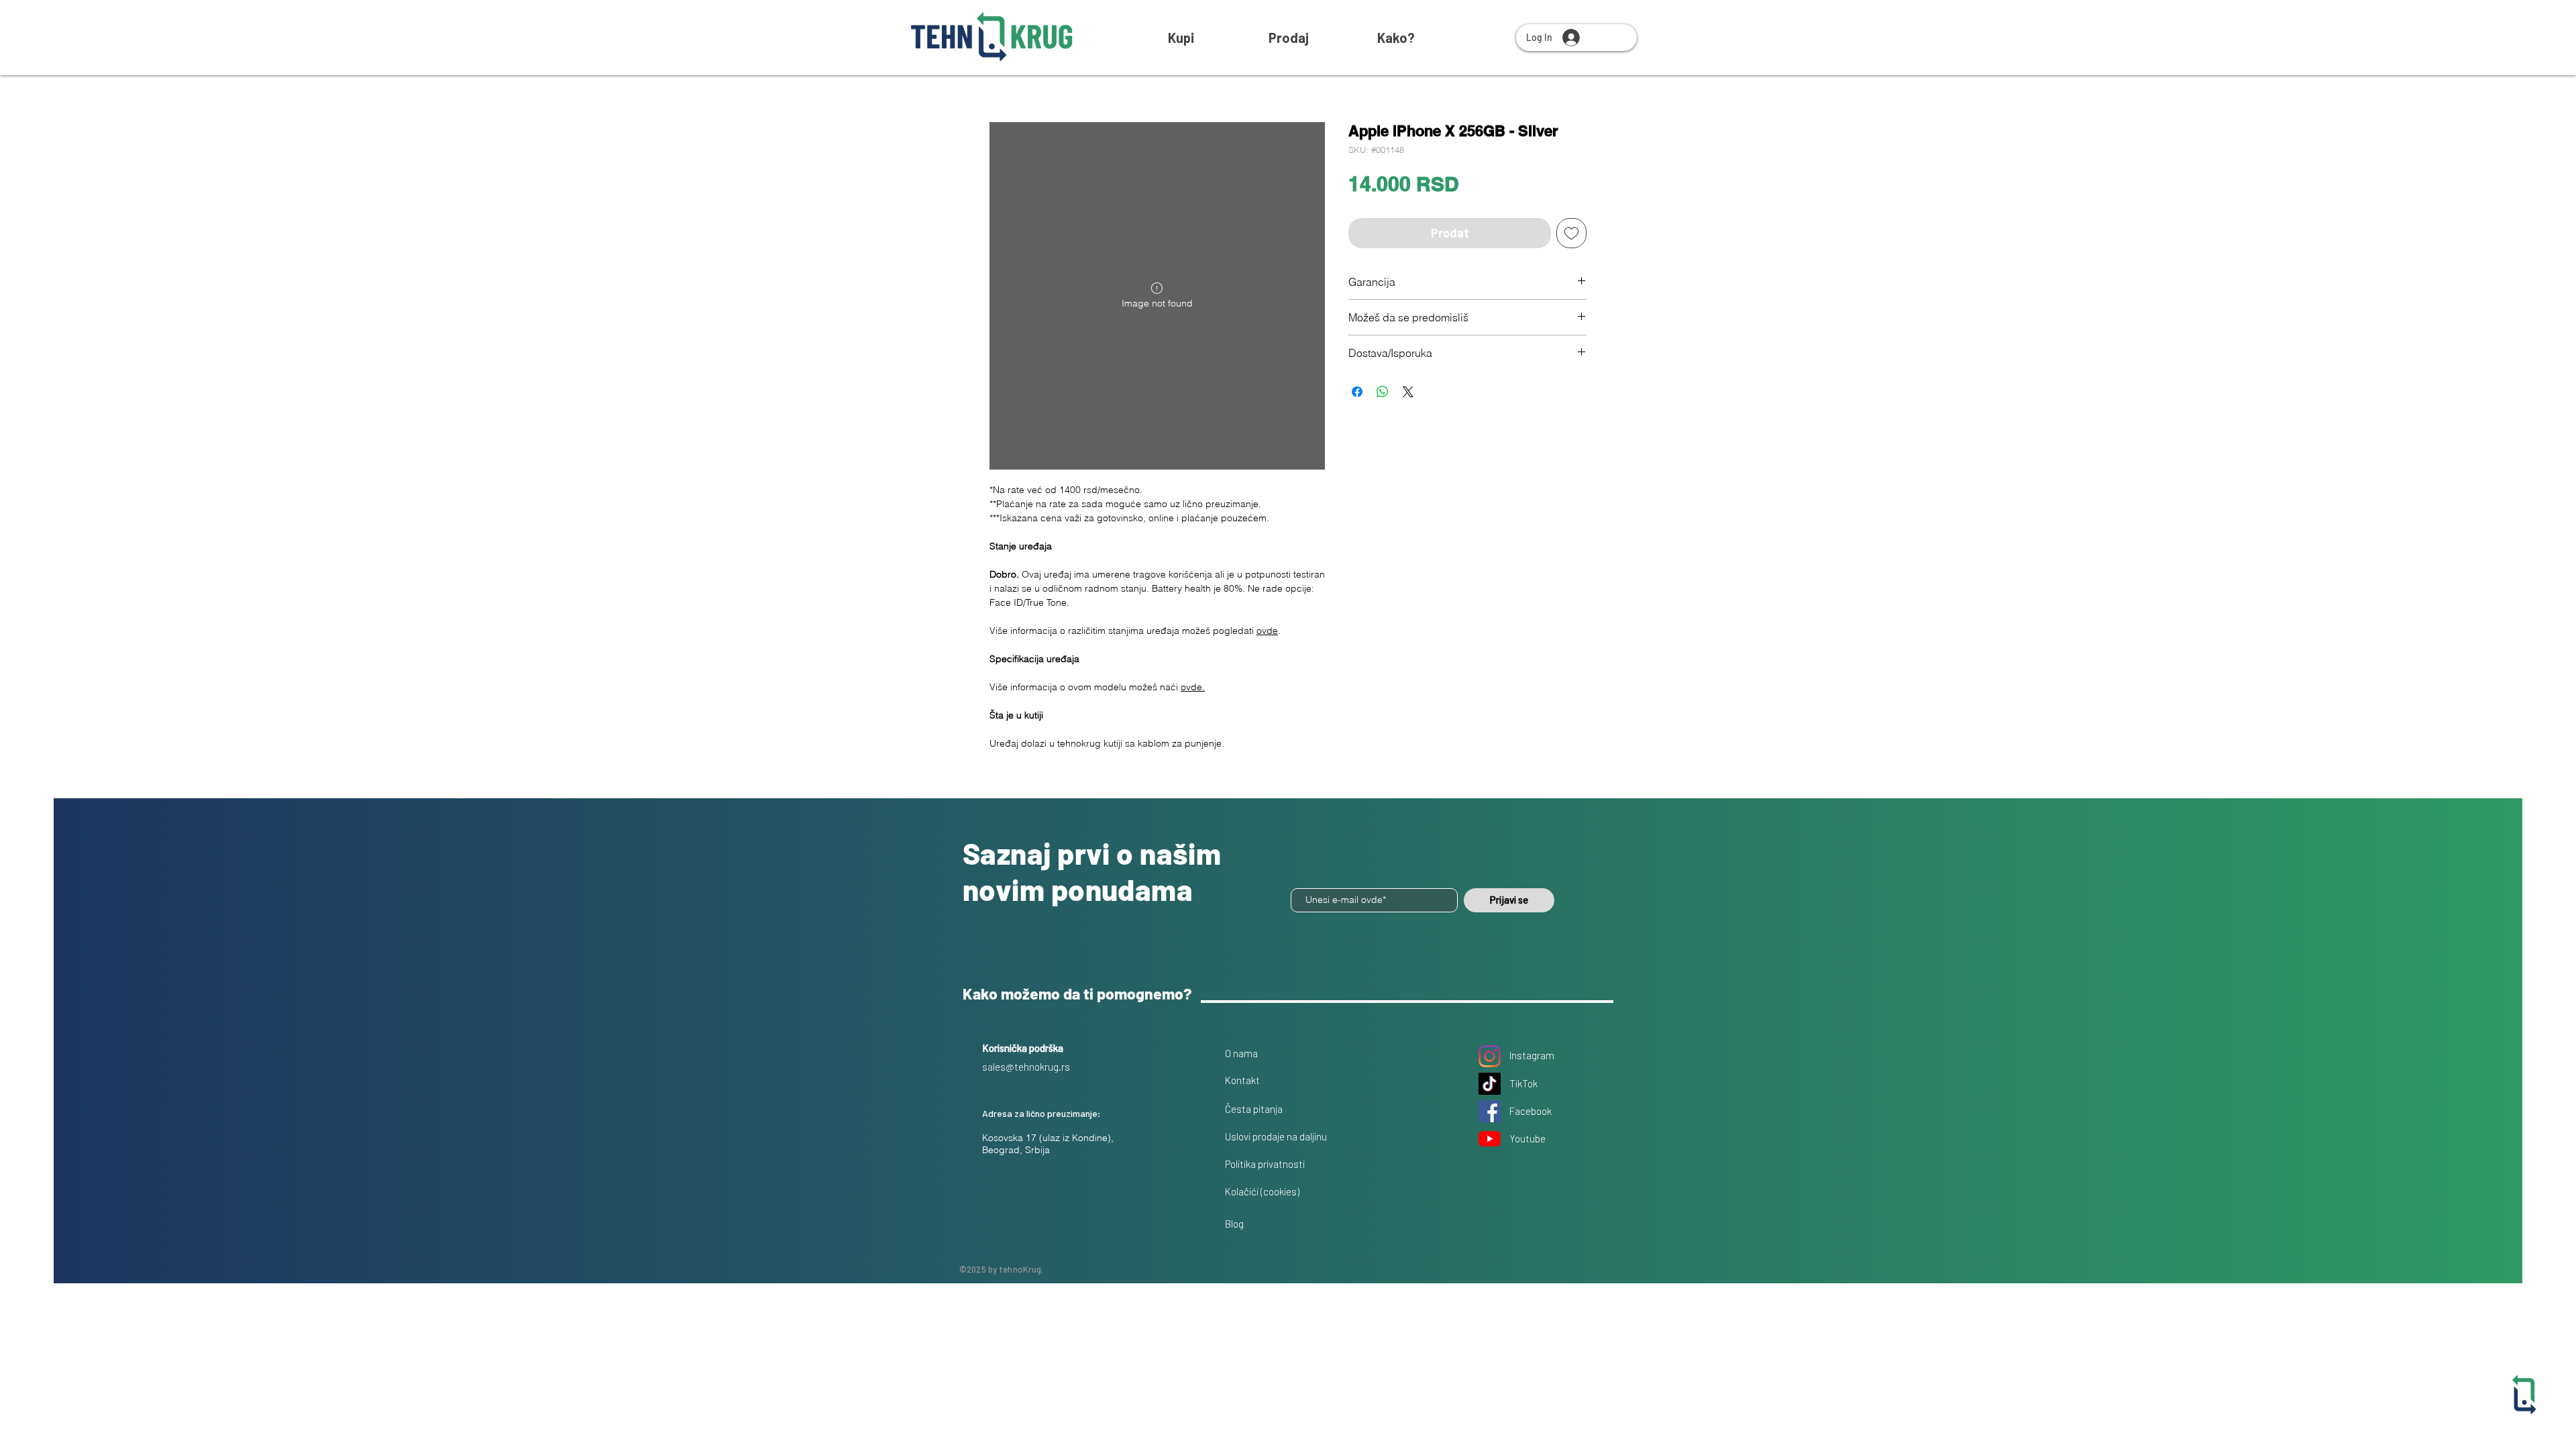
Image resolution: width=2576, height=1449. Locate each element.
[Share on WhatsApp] (1383, 392)
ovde (1267, 631)
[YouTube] (1490, 1139)
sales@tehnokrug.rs (1026, 1067)
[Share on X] (1408, 392)
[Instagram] (1490, 1056)
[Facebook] (1490, 1111)
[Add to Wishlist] (1571, 233)
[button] (1396, 38)
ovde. (1193, 687)
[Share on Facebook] (1357, 392)
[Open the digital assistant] (2524, 1395)
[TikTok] (1490, 1084)
